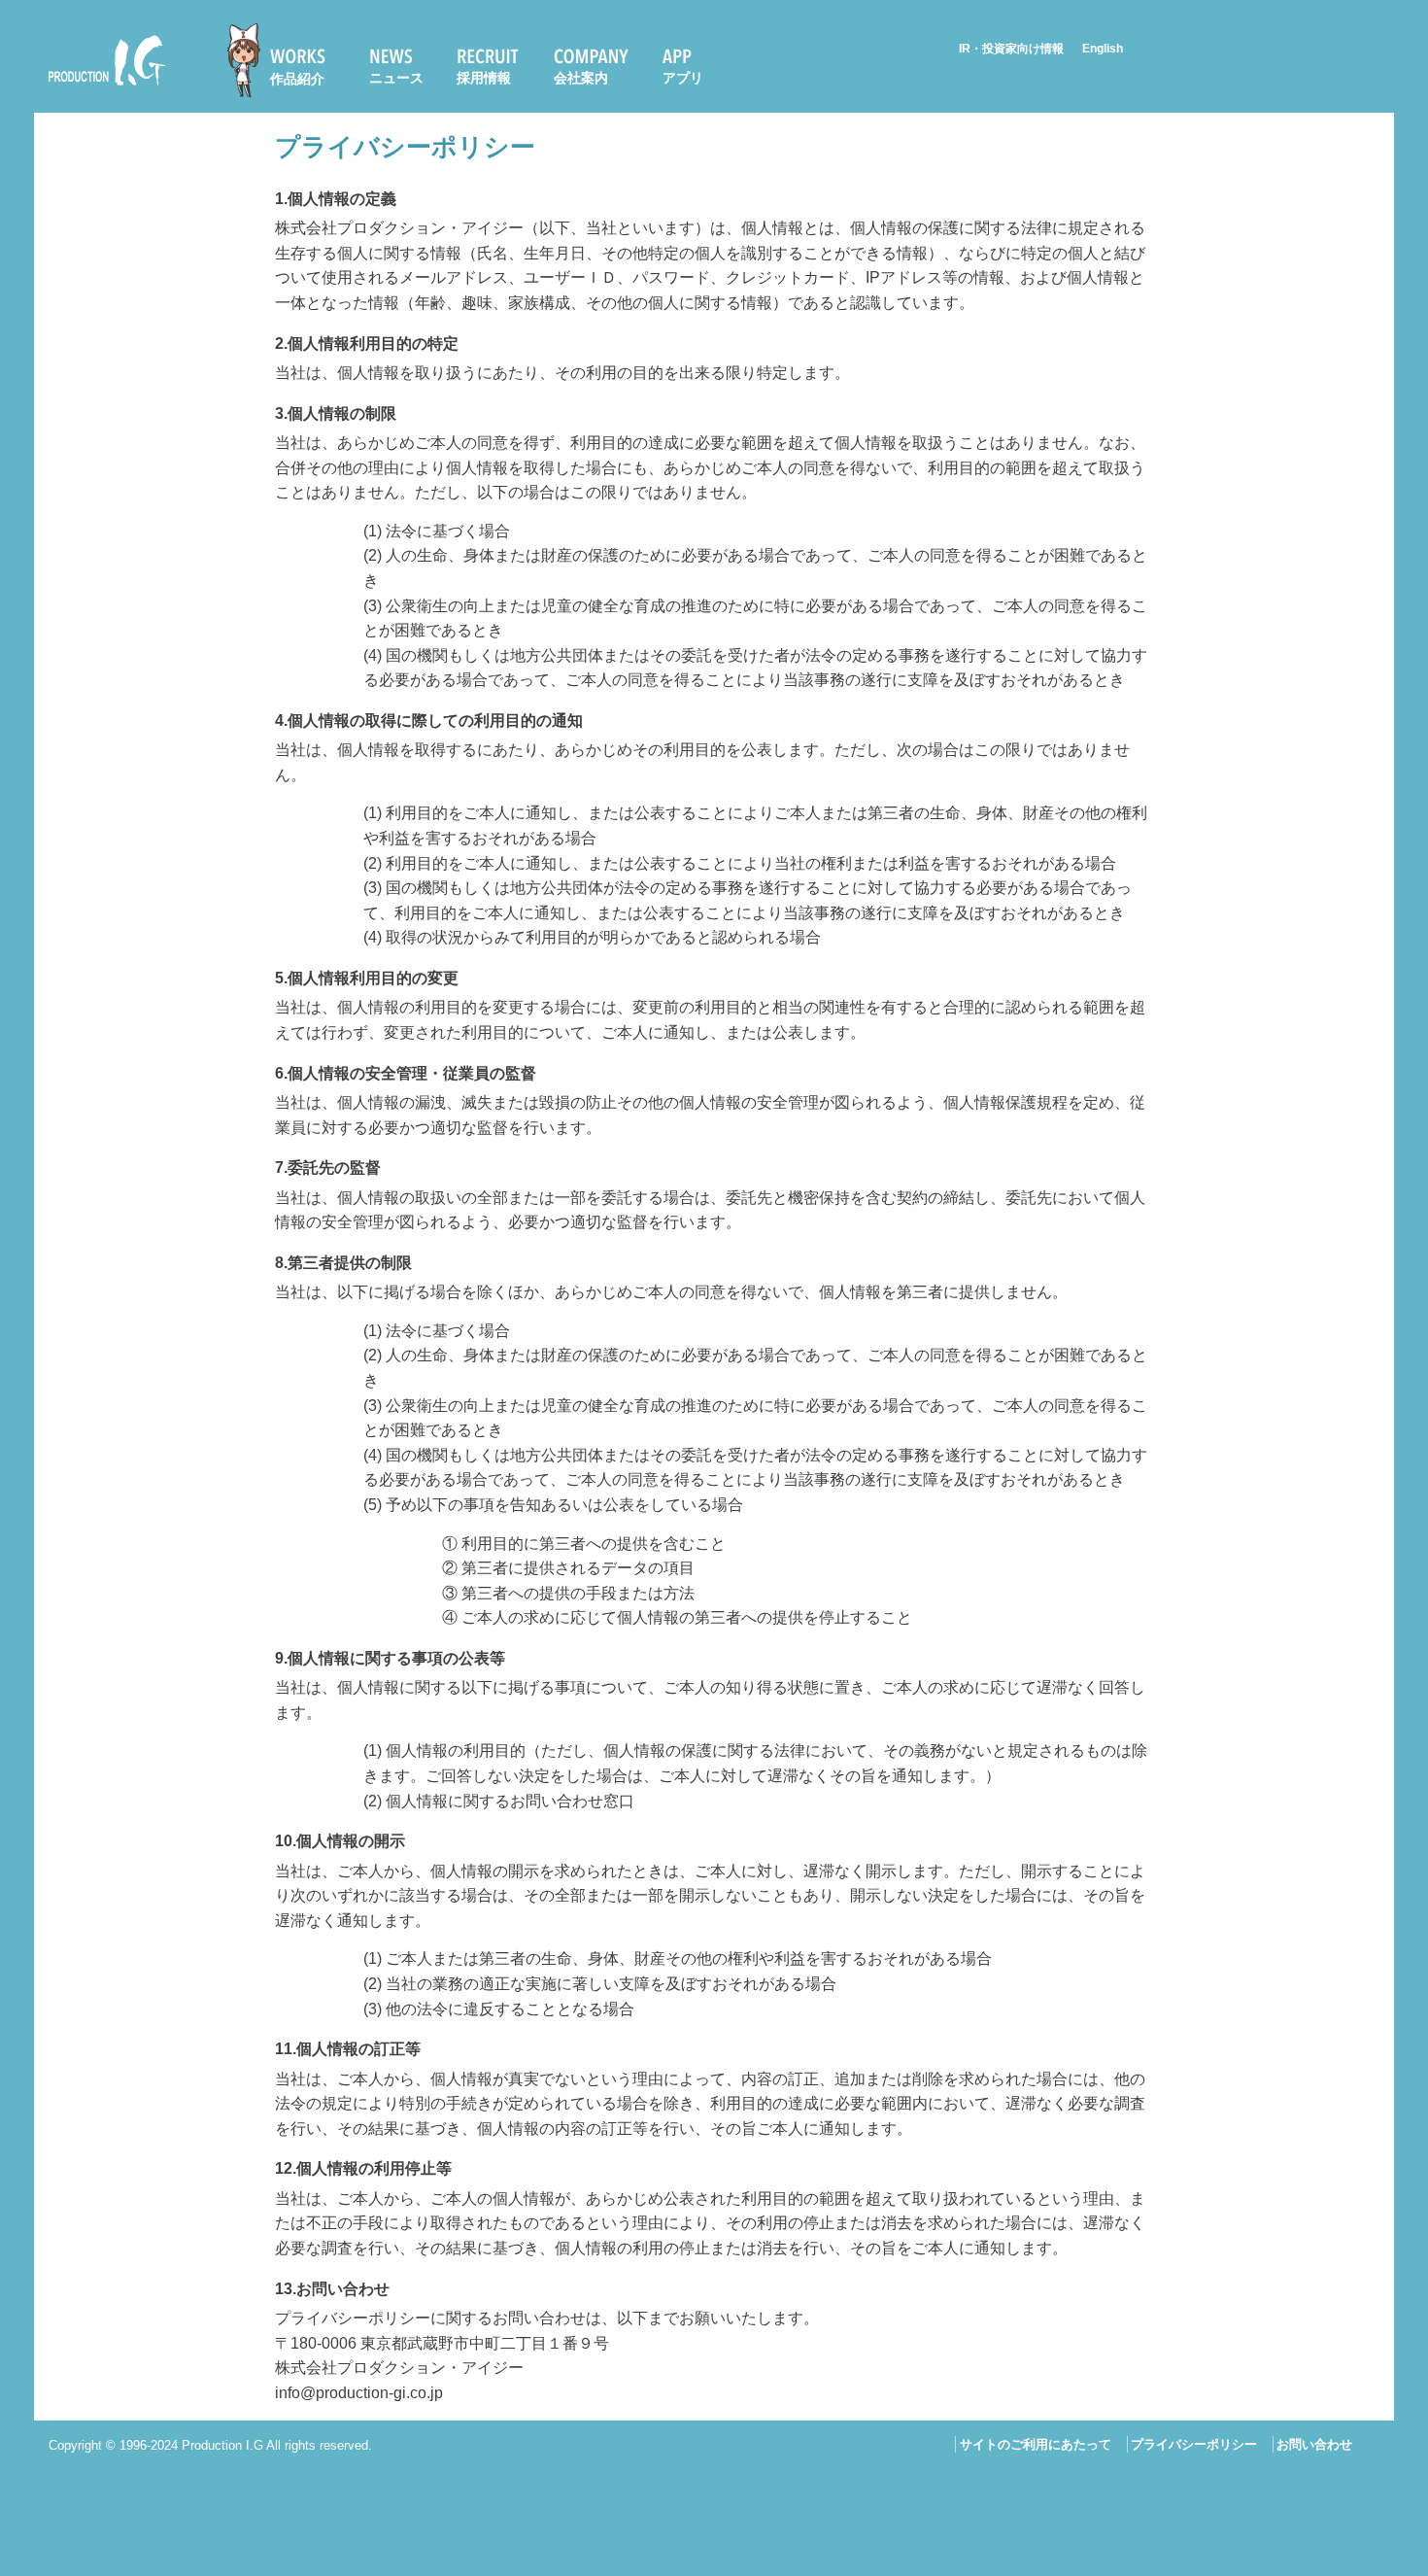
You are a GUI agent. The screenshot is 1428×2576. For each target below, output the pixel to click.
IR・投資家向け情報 (1011, 49)
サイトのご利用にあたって (1036, 2444)
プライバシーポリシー (1194, 2444)
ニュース (396, 78)
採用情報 (484, 78)
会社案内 (581, 78)
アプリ (683, 78)
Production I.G (99, 89)
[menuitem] (285, 60)
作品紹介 (297, 79)
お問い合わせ (1314, 2444)
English (1103, 49)
